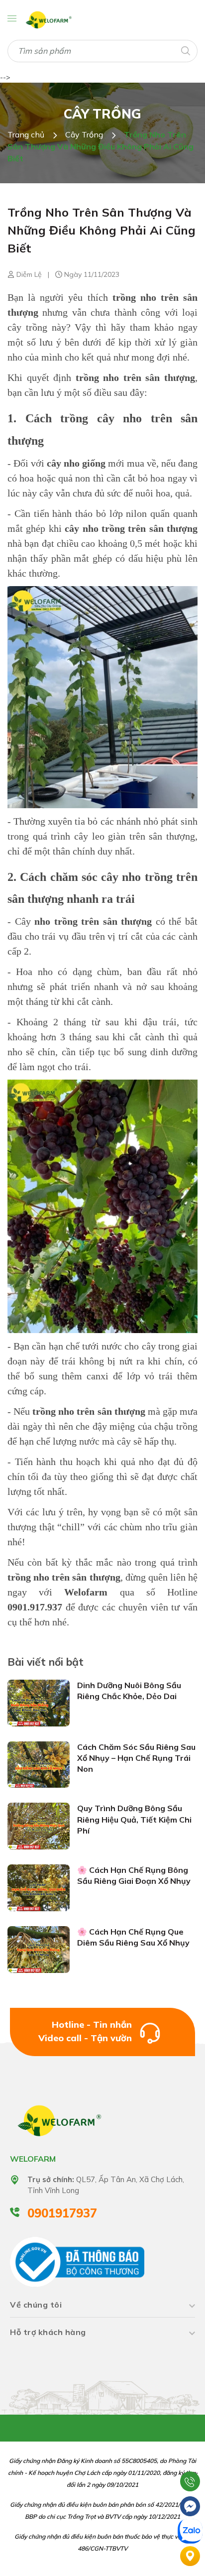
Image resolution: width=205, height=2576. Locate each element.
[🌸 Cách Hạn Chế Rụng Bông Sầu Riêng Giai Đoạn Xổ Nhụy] (39, 1887)
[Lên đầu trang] (190, 2456)
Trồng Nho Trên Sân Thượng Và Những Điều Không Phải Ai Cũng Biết (102, 230)
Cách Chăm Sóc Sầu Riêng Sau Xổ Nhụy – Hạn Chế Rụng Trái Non (136, 1758)
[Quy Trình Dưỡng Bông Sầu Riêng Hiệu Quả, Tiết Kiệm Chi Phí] (39, 1826)
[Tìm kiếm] (185, 50)
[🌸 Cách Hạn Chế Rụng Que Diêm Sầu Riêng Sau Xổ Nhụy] (39, 1949)
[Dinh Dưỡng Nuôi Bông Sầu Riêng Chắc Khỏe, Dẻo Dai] (39, 1702)
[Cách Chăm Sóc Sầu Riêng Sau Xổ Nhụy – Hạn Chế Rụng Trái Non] (39, 1764)
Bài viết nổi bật (46, 1662)
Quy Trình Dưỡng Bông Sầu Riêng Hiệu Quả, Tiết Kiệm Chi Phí (134, 1819)
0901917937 (62, 2213)
